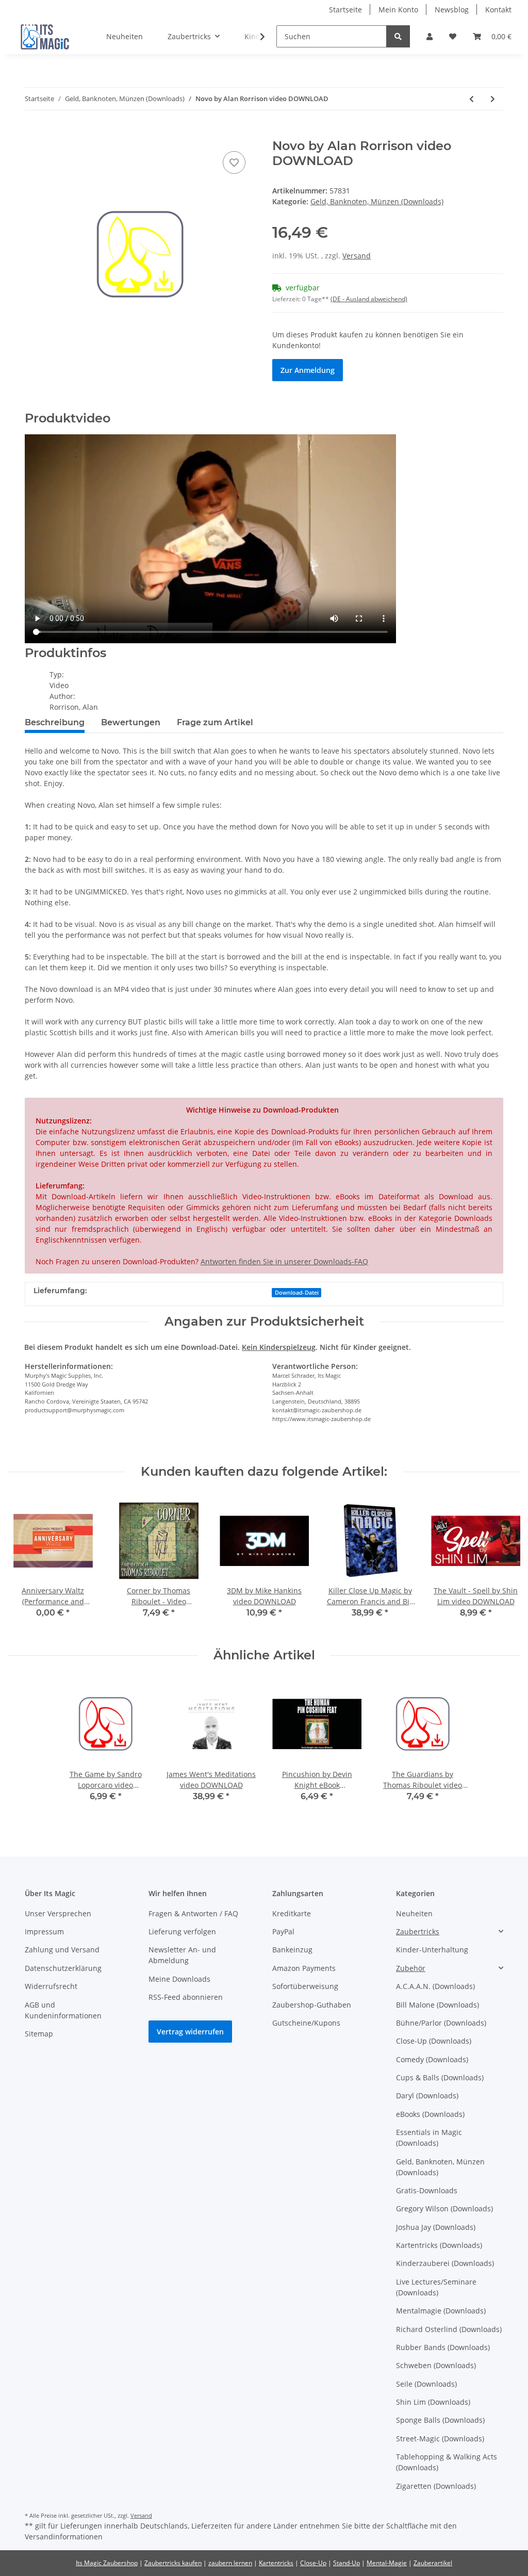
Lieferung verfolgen (182, 1931)
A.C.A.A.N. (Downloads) (435, 1986)
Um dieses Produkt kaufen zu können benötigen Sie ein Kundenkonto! (368, 340)
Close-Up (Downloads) (434, 2041)
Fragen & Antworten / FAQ (193, 1913)
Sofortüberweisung (305, 1986)
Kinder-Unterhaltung (432, 1950)
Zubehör (411, 1968)
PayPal (283, 1931)
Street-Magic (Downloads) (440, 2439)
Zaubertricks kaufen (173, 2563)
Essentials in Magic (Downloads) (429, 2138)
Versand (357, 256)
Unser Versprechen (58, 1913)
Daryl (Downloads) (427, 2096)
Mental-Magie (387, 2563)
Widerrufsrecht (51, 1986)
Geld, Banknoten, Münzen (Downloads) (377, 201)
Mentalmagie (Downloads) (441, 2311)
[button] (430, 36)
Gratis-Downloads (427, 2190)
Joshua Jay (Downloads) (436, 2227)
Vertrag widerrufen (190, 2032)
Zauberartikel (433, 2563)
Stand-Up (346, 2563)
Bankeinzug (292, 1950)
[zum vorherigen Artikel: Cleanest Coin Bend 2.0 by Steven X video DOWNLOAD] (472, 99)
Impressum (44, 1931)
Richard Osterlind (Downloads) (449, 2329)
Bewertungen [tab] (131, 722)
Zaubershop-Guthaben (312, 2005)
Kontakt (498, 10)
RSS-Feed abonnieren (186, 1997)
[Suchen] (398, 36)
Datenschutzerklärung (63, 1968)
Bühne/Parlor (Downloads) (441, 2023)
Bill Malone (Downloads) (438, 2005)
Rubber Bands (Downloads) (443, 2347)
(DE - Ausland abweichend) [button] (369, 299)
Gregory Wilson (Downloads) (444, 2208)
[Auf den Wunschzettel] (234, 162)
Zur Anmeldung (308, 370)
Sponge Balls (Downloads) (440, 2420)
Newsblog (452, 10)
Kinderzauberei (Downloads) (445, 2263)
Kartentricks (276, 2563)
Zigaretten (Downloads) (436, 2486)
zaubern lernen (230, 2563)
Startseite (345, 10)
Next (503, 1564)
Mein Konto (398, 10)
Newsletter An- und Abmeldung (182, 1955)
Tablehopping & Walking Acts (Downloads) (447, 2462)
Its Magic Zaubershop (107, 2563)
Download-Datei (297, 1293)
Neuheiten (414, 1913)
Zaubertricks (418, 1931)
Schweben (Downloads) (436, 2365)
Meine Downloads (179, 1979)
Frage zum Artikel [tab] (215, 722)
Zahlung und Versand (62, 1950)
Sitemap (39, 2034)
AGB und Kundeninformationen (63, 2010)
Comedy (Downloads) (432, 2059)
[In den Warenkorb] (33, 133)
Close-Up (313, 2563)
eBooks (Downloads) (430, 2114)
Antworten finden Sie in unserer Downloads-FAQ (284, 1261)
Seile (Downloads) (426, 2384)
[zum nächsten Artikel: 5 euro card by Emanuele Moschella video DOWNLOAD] (493, 99)
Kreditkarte (292, 1913)
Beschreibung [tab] (55, 722)
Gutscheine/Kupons (306, 2023)
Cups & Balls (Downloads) (440, 2077)
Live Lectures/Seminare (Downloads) (436, 2287)
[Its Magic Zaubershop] (45, 37)
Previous (26, 1564)
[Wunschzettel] (453, 36)
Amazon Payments (304, 1968)
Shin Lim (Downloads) (433, 2402)
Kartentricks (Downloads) (439, 2245)
